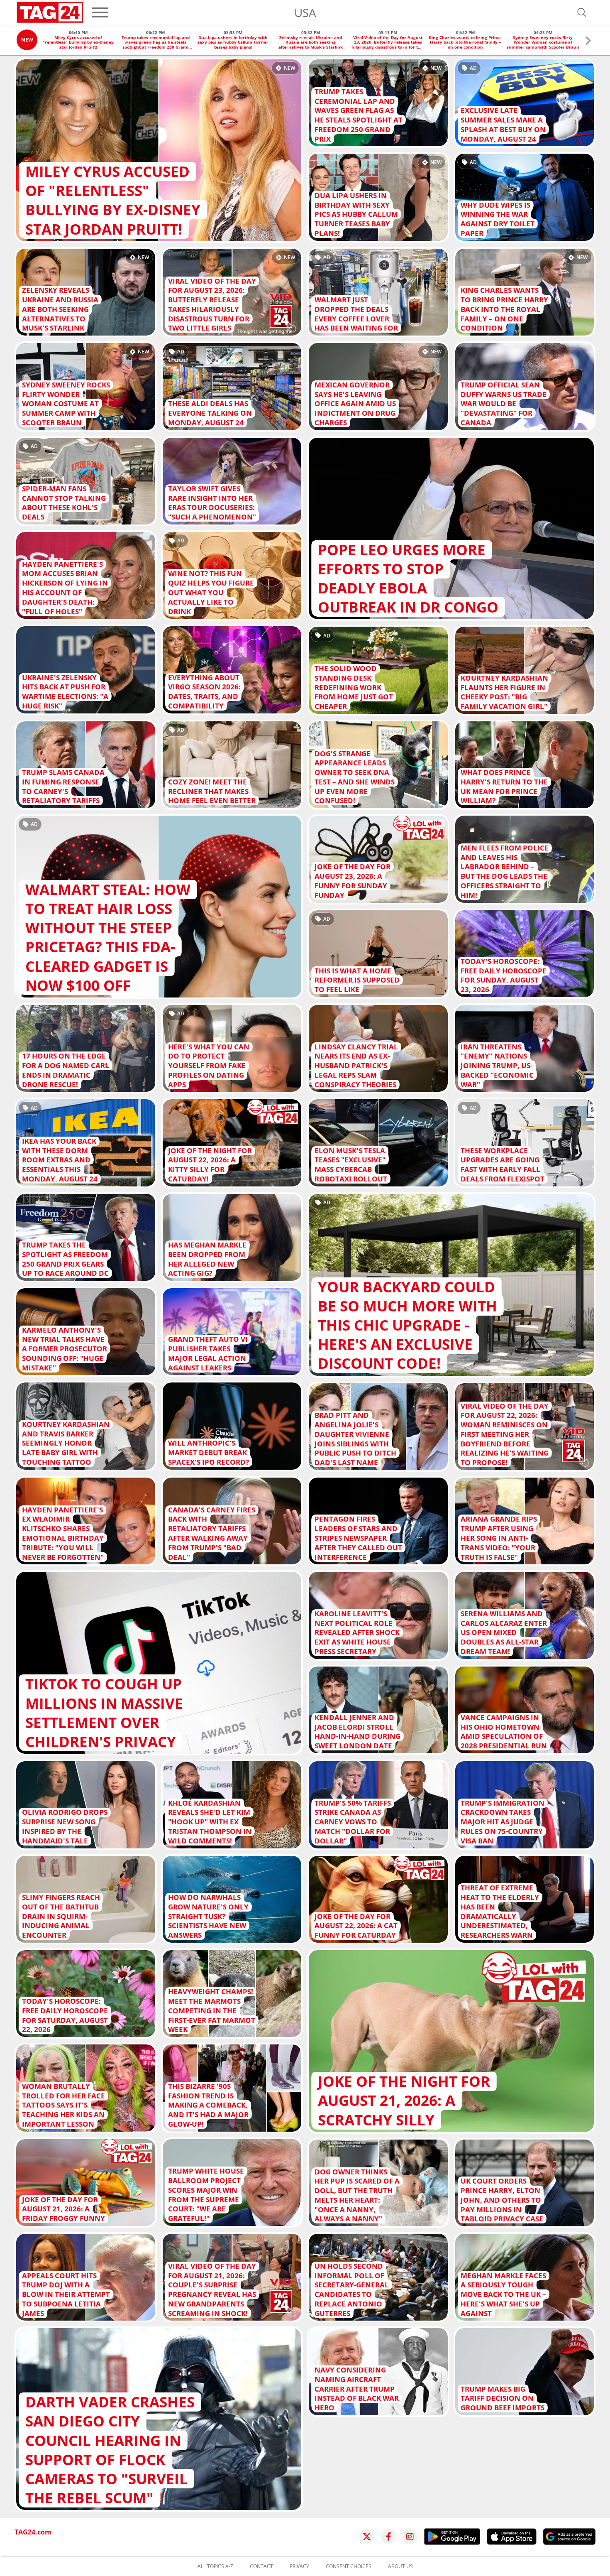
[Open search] (582, 12)
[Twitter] (367, 2537)
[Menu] (100, 12)
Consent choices (349, 2566)
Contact (261, 2566)
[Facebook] (388, 2537)
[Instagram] (410, 2537)
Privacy (299, 2566)
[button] (588, 42)
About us (400, 2566)
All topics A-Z (215, 2566)
